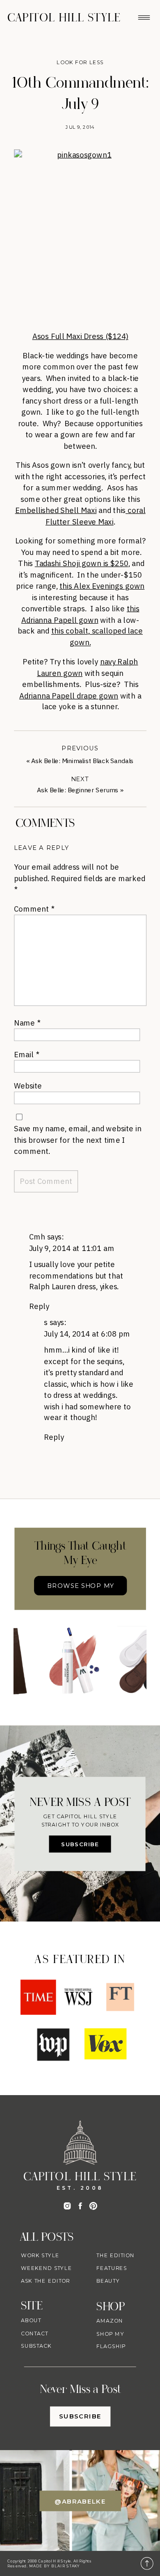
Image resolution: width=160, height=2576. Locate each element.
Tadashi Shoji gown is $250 (82, 563)
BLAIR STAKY (65, 2566)
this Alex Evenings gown (102, 586)
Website (28, 1085)
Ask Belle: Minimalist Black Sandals (82, 761)
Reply (39, 1306)
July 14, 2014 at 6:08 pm (87, 1333)
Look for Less (80, 63)
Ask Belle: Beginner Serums (78, 790)
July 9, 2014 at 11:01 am (72, 1248)
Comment (34, 909)
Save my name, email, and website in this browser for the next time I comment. (78, 1139)
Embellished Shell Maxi (56, 510)
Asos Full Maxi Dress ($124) (80, 336)
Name (27, 1022)
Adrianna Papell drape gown (69, 695)
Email (26, 1054)
